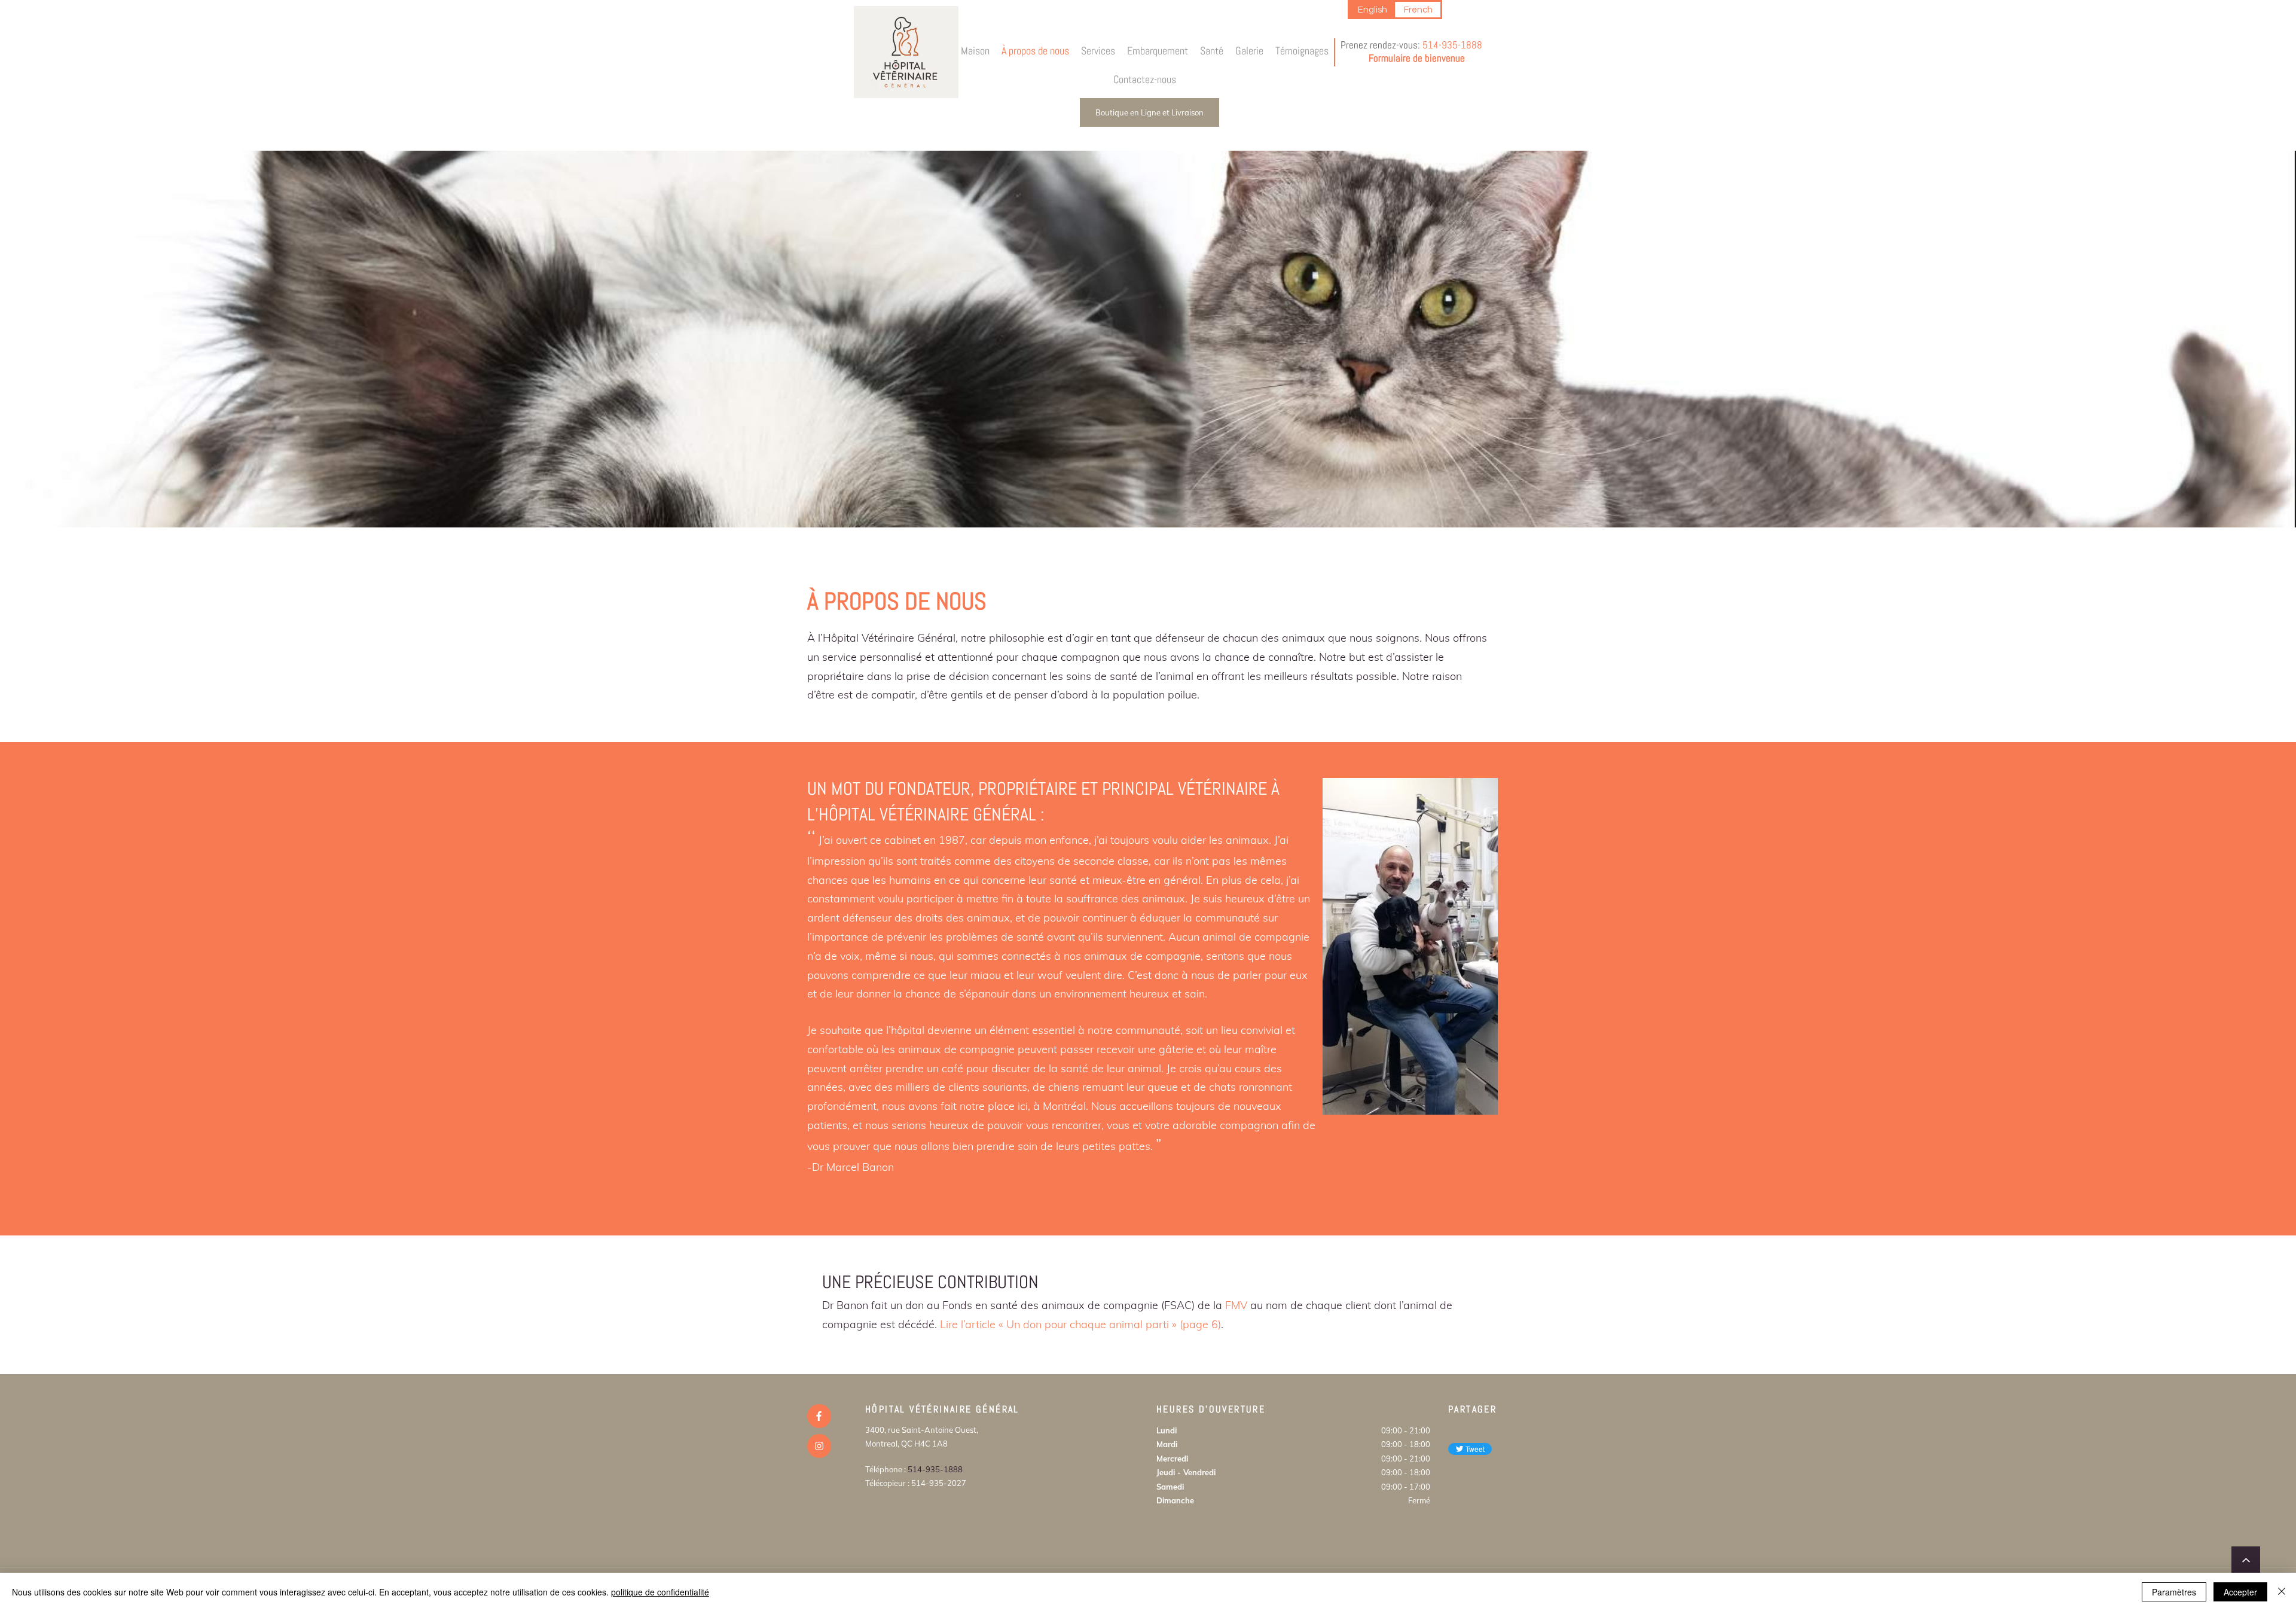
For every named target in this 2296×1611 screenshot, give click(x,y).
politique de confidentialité (660, 1592)
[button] (1098, 51)
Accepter (2240, 1592)
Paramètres (2174, 1592)
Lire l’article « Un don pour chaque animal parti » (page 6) (1080, 1324)
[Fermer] (2282, 1592)
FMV (1236, 1305)
